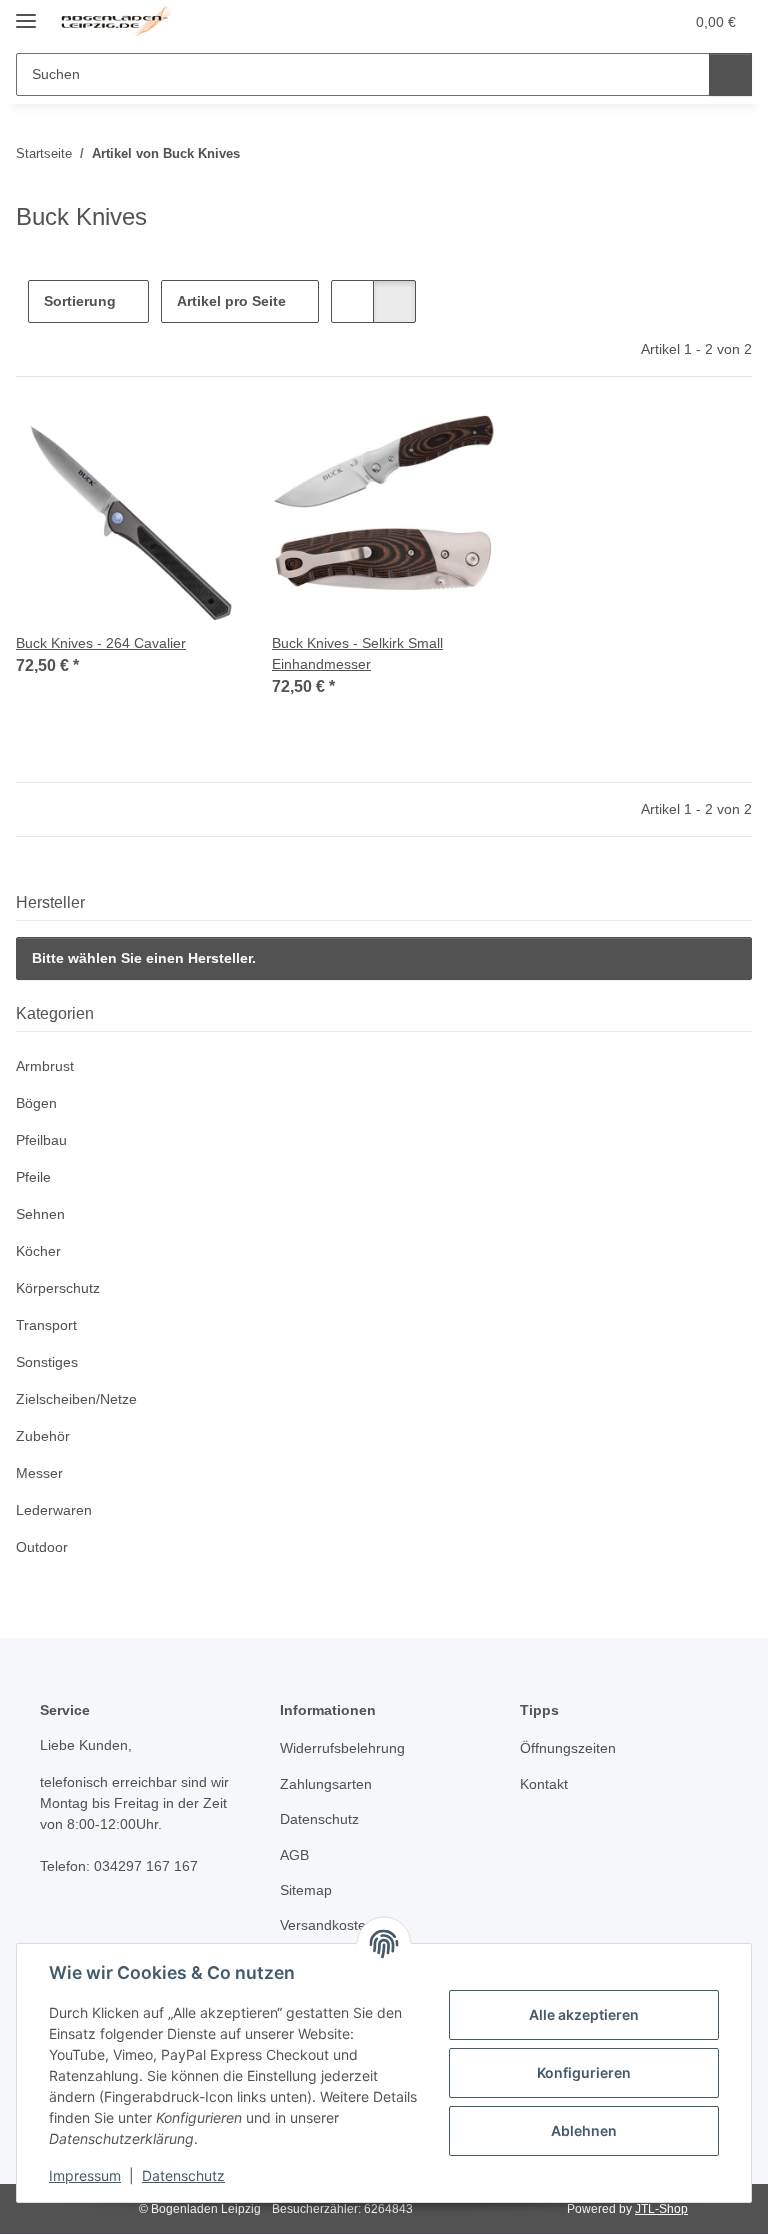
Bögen (36, 1103)
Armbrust (45, 1066)
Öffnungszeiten (568, 1748)
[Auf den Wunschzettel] (206, 443)
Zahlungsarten (326, 1784)
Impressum (85, 2175)
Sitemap (306, 1890)
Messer (39, 1473)
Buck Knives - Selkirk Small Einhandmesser (357, 653)
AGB (294, 1855)
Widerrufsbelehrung (342, 1748)
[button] (589, 22)
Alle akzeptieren (584, 2014)
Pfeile (33, 1177)
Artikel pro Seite (231, 301)
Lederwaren (54, 1510)
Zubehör (43, 1436)
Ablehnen (584, 2130)
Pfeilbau (41, 1140)
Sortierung (80, 301)
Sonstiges (47, 1362)
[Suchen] (730, 74)
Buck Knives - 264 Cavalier (101, 643)
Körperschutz (58, 1288)
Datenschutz (183, 2175)
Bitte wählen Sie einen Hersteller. (144, 958)
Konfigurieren (584, 2072)
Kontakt (544, 1784)
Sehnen (40, 1214)
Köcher (38, 1251)
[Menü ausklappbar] (26, 12)
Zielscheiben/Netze (76, 1399)
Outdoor (42, 1547)
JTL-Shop (661, 2209)
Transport (46, 1325)
